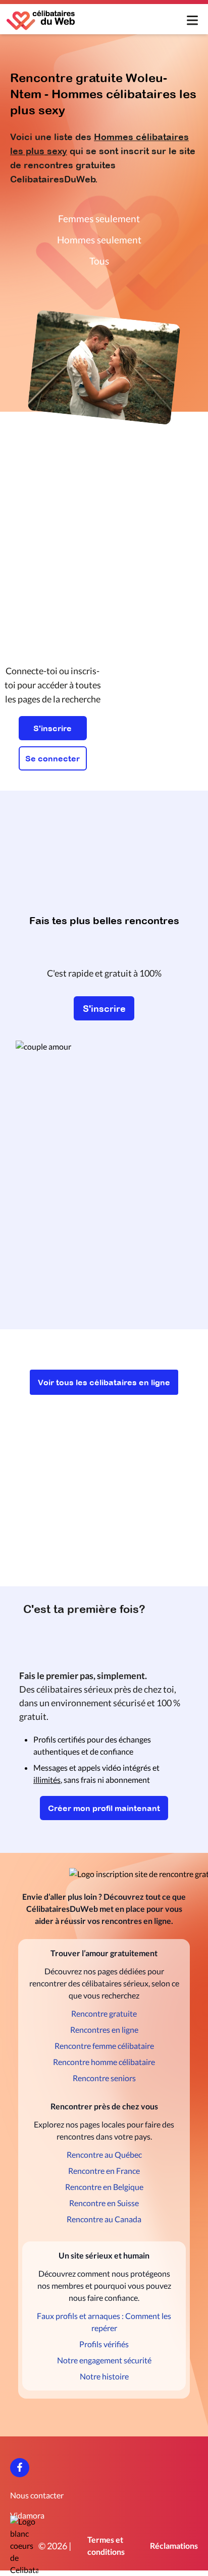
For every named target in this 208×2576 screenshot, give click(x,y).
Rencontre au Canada (104, 2219)
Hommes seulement (99, 240)
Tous (99, 261)
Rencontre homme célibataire (104, 2062)
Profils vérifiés (104, 2344)
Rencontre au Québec (104, 2154)
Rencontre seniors (104, 2078)
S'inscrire (53, 728)
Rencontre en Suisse (104, 2203)
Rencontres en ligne (104, 2030)
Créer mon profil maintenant (104, 1808)
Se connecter (53, 758)
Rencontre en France (104, 2171)
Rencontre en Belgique (104, 2187)
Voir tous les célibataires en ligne (104, 1382)
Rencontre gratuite (104, 2013)
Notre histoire (104, 2376)
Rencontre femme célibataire (104, 2046)
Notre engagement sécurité (104, 2360)
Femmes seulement (99, 218)
